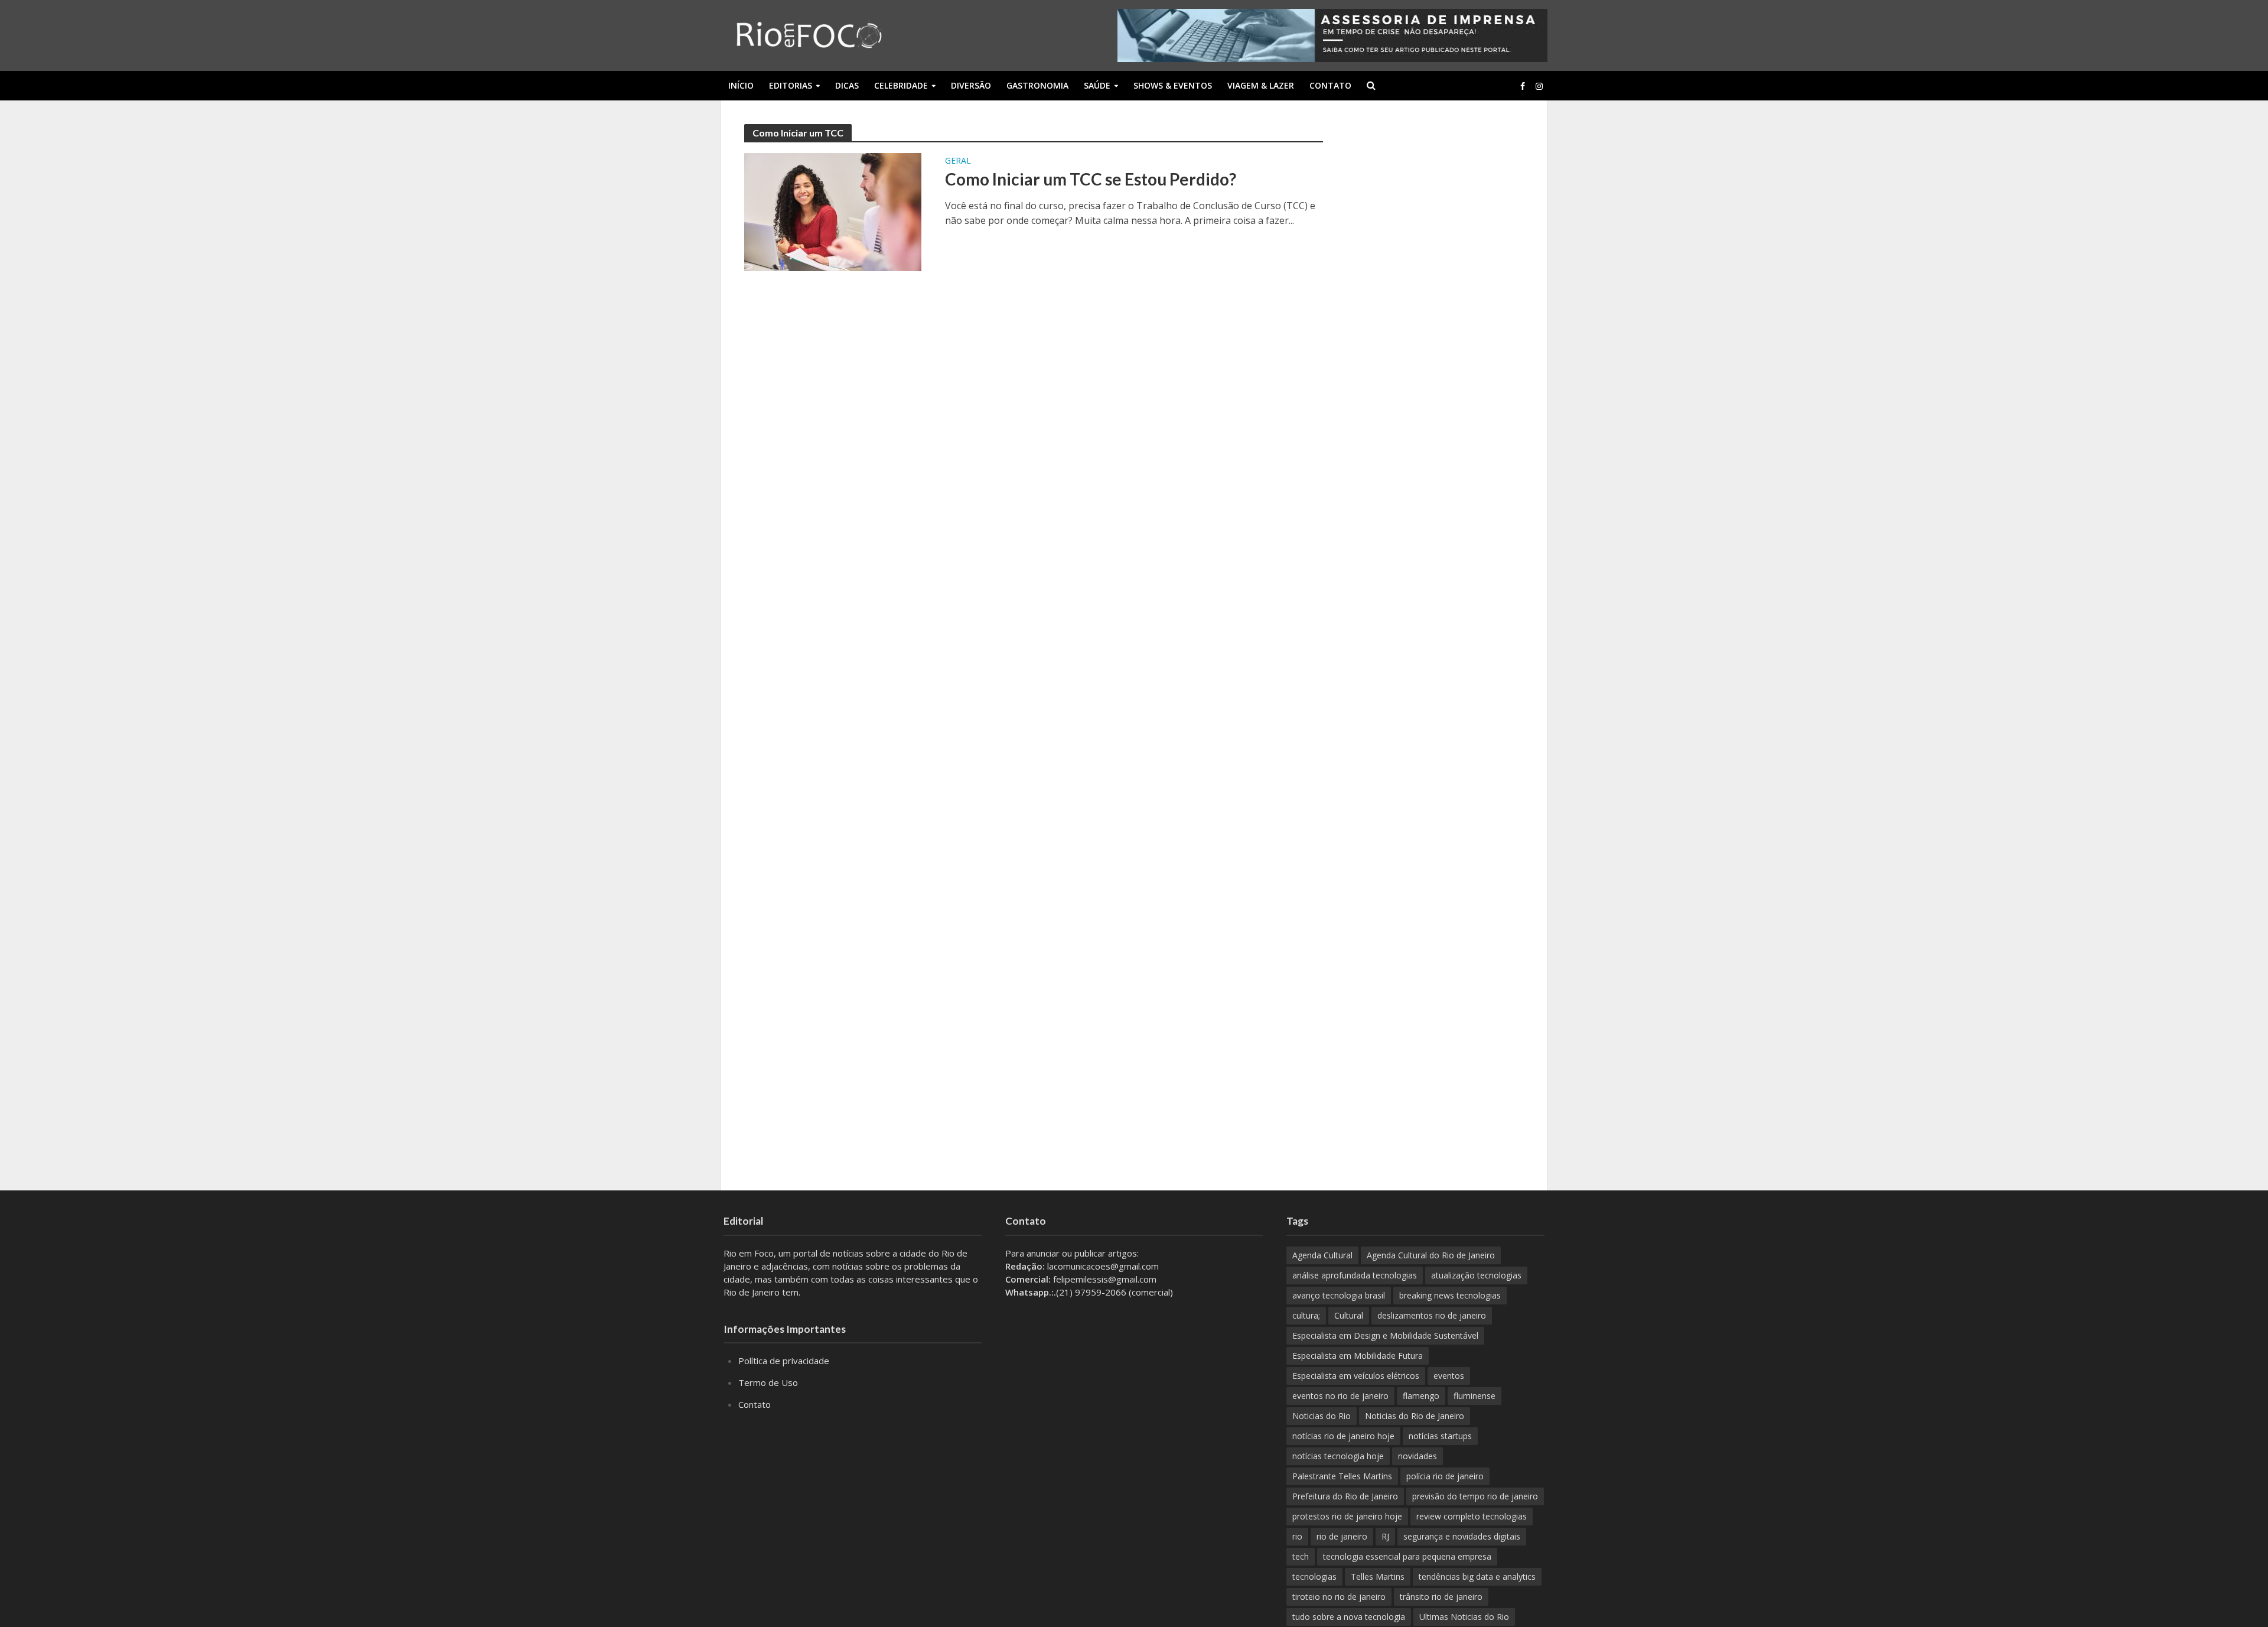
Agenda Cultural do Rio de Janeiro (1431, 1255)
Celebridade (901, 85)
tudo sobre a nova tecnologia (1349, 1617)
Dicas (847, 85)
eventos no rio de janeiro (1340, 1396)
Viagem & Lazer (1261, 85)
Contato (1330, 85)
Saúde (1097, 85)
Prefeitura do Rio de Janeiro (1345, 1496)
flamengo (1421, 1396)
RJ (1385, 1536)
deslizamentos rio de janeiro (1432, 1315)
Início (741, 85)
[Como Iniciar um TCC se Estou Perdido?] (833, 211)
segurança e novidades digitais (1462, 1536)
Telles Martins (1378, 1576)
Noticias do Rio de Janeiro (1415, 1416)
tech (1301, 1556)
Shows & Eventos (1173, 85)
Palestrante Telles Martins (1342, 1476)
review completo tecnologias (1472, 1516)
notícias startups (1440, 1436)
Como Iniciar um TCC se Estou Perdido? (1091, 179)
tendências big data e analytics (1477, 1576)
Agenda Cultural (1322, 1255)
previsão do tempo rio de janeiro (1475, 1496)
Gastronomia (1037, 85)
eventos (1449, 1376)
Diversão (971, 85)
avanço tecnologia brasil (1339, 1295)
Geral (958, 161)
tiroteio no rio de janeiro (1339, 1597)
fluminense (1474, 1396)
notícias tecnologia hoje (1338, 1456)
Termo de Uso (768, 1382)
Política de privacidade (784, 1361)
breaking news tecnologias (1450, 1295)
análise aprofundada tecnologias (1355, 1275)
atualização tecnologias (1476, 1275)
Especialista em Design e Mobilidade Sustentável (1385, 1335)
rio (1297, 1536)
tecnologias (1314, 1576)
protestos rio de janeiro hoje (1347, 1516)
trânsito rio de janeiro (1441, 1597)
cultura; (1306, 1315)
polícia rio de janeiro (1445, 1476)
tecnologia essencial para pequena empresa (1407, 1556)
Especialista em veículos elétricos (1356, 1376)
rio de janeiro (1342, 1536)
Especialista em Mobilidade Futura (1358, 1356)
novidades (1417, 1456)
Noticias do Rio (1322, 1416)
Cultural (1349, 1315)
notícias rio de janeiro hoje (1343, 1436)
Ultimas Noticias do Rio (1464, 1617)
